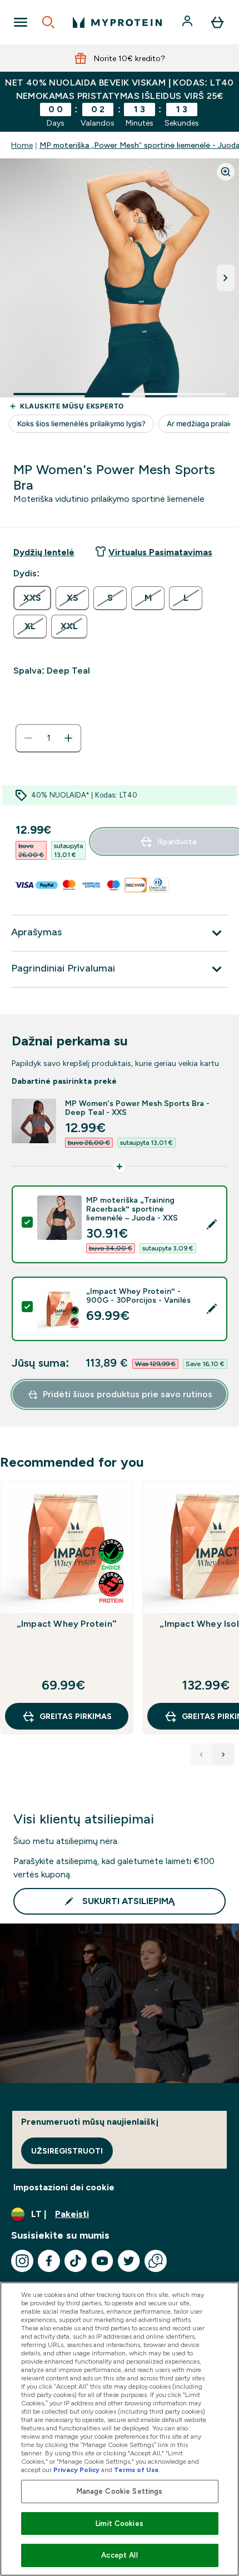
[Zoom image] (226, 172)
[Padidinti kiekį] (68, 738)
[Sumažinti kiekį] (28, 738)
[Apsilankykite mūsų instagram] (22, 2261)
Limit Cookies (120, 2523)
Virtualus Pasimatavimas (160, 552)
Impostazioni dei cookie (64, 2187)
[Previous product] (201, 1755)
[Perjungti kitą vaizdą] (226, 278)
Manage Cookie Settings (120, 2491)
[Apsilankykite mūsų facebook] (49, 2261)
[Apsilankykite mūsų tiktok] (76, 2261)
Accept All (119, 2555)
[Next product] (223, 1755)
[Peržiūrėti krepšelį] (217, 22)
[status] (48, 738)
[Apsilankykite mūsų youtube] (102, 2261)
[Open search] (48, 22)
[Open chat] (156, 2261)
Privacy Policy (76, 2470)
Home (22, 145)
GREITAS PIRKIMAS (76, 1716)
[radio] (32, 598)
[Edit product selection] (212, 1224)
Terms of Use (136, 2470)
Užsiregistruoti (67, 2151)
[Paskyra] (188, 22)
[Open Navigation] (21, 22)
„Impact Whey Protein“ (67, 1624)
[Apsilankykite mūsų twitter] (129, 2261)
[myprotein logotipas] (117, 22)
